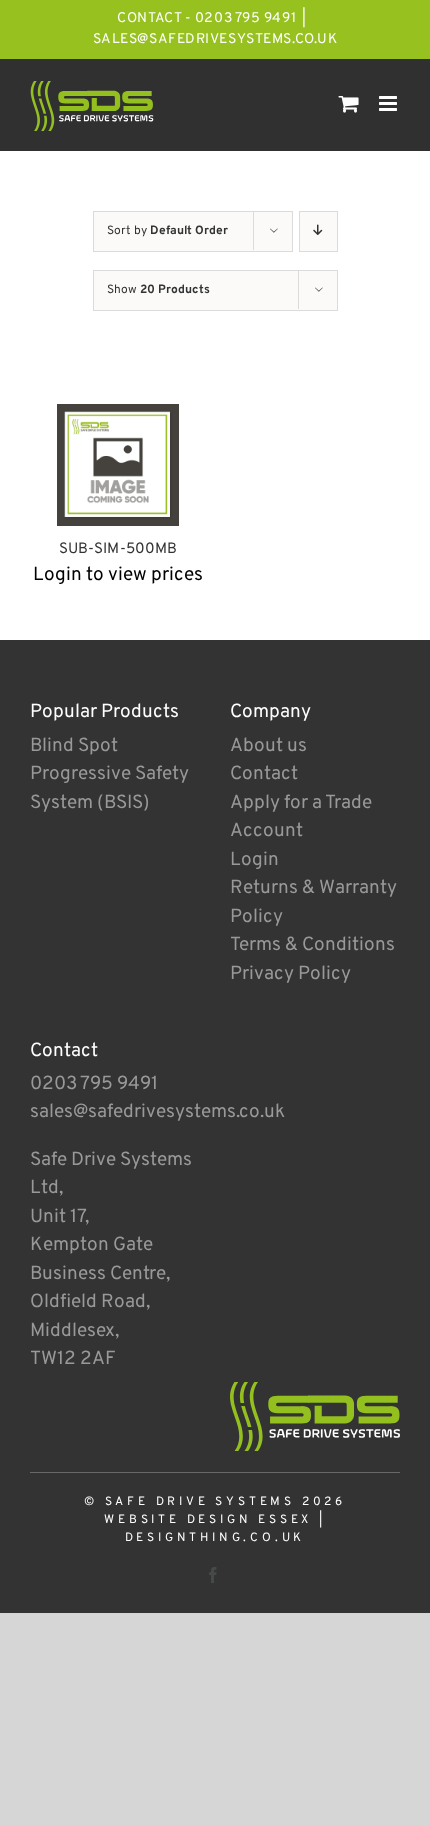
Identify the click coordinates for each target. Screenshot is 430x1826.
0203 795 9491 (94, 1084)
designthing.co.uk (215, 1538)
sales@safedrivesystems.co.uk (215, 39)
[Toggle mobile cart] (349, 103)
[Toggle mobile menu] (389, 103)
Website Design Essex (208, 1520)
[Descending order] (318, 231)
